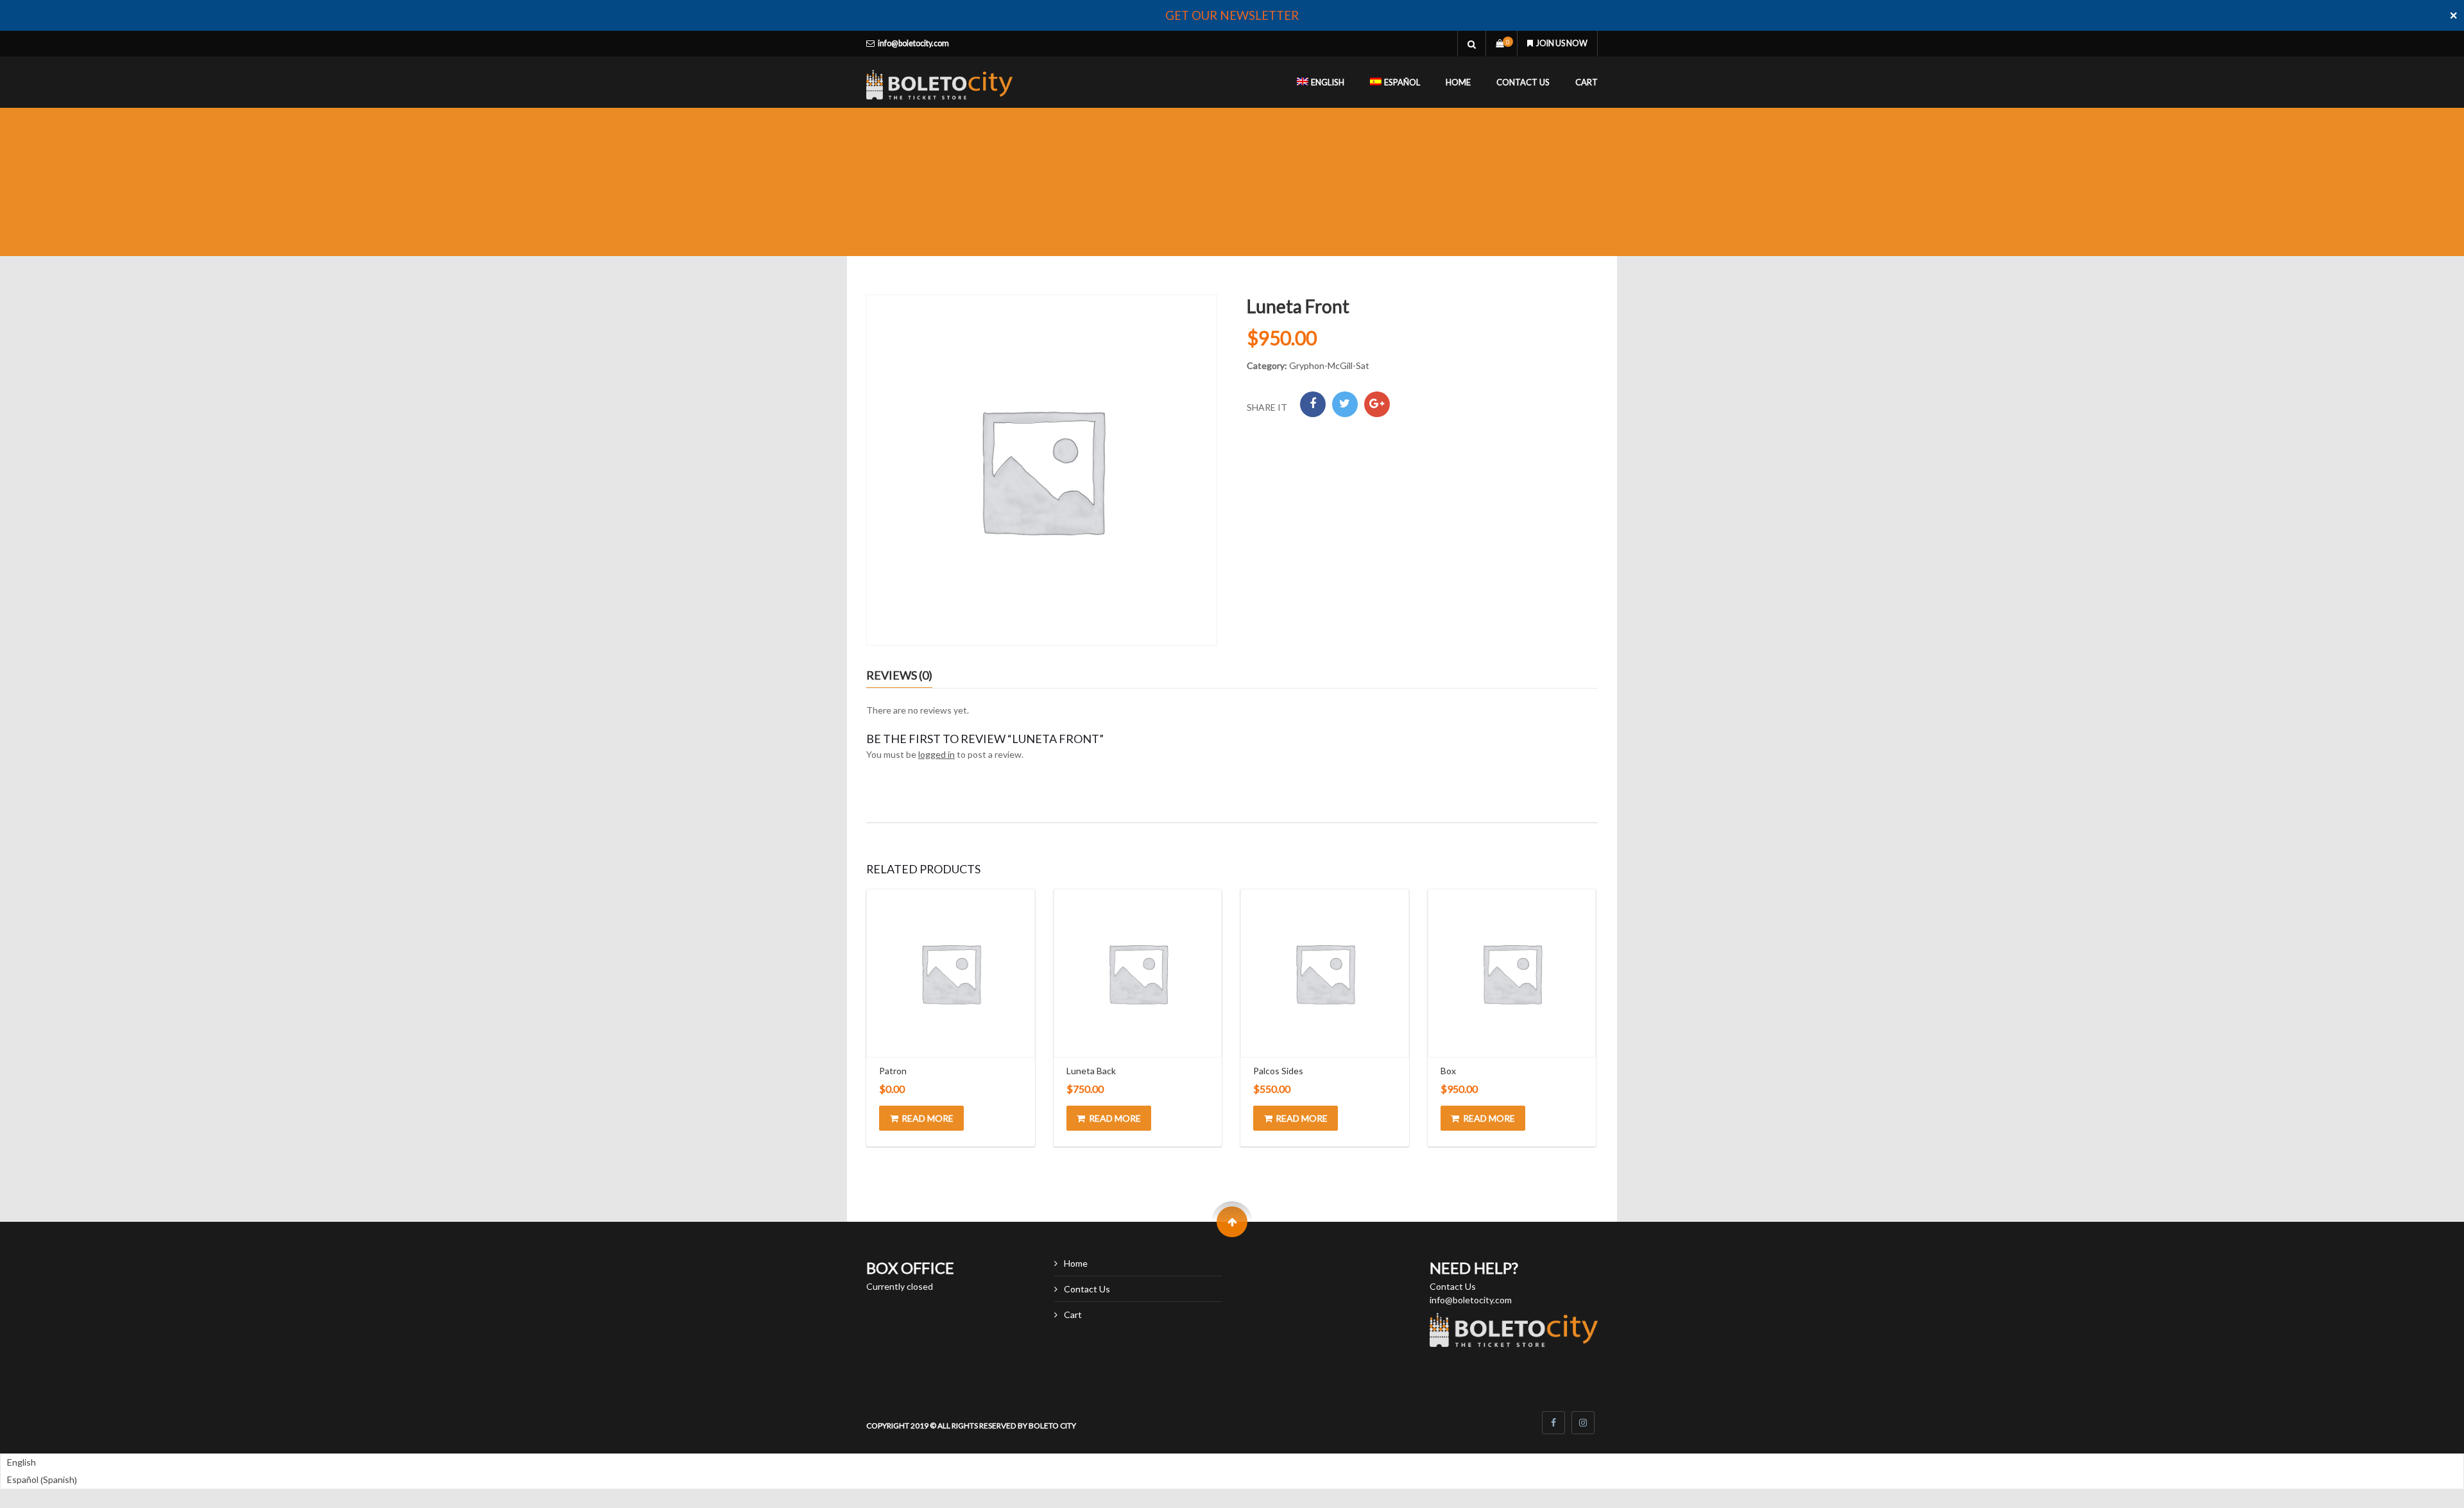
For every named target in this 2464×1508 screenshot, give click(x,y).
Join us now (1562, 43)
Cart (1587, 82)
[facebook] (1553, 1423)
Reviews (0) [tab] (899, 675)
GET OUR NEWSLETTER (1232, 15)
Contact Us (1523, 82)
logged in (937, 754)
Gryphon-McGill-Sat (1329, 365)
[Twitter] (1345, 404)
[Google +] (1377, 404)
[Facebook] (1313, 404)
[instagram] (1583, 1423)
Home (1458, 82)
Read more (928, 1118)
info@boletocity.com (913, 43)
